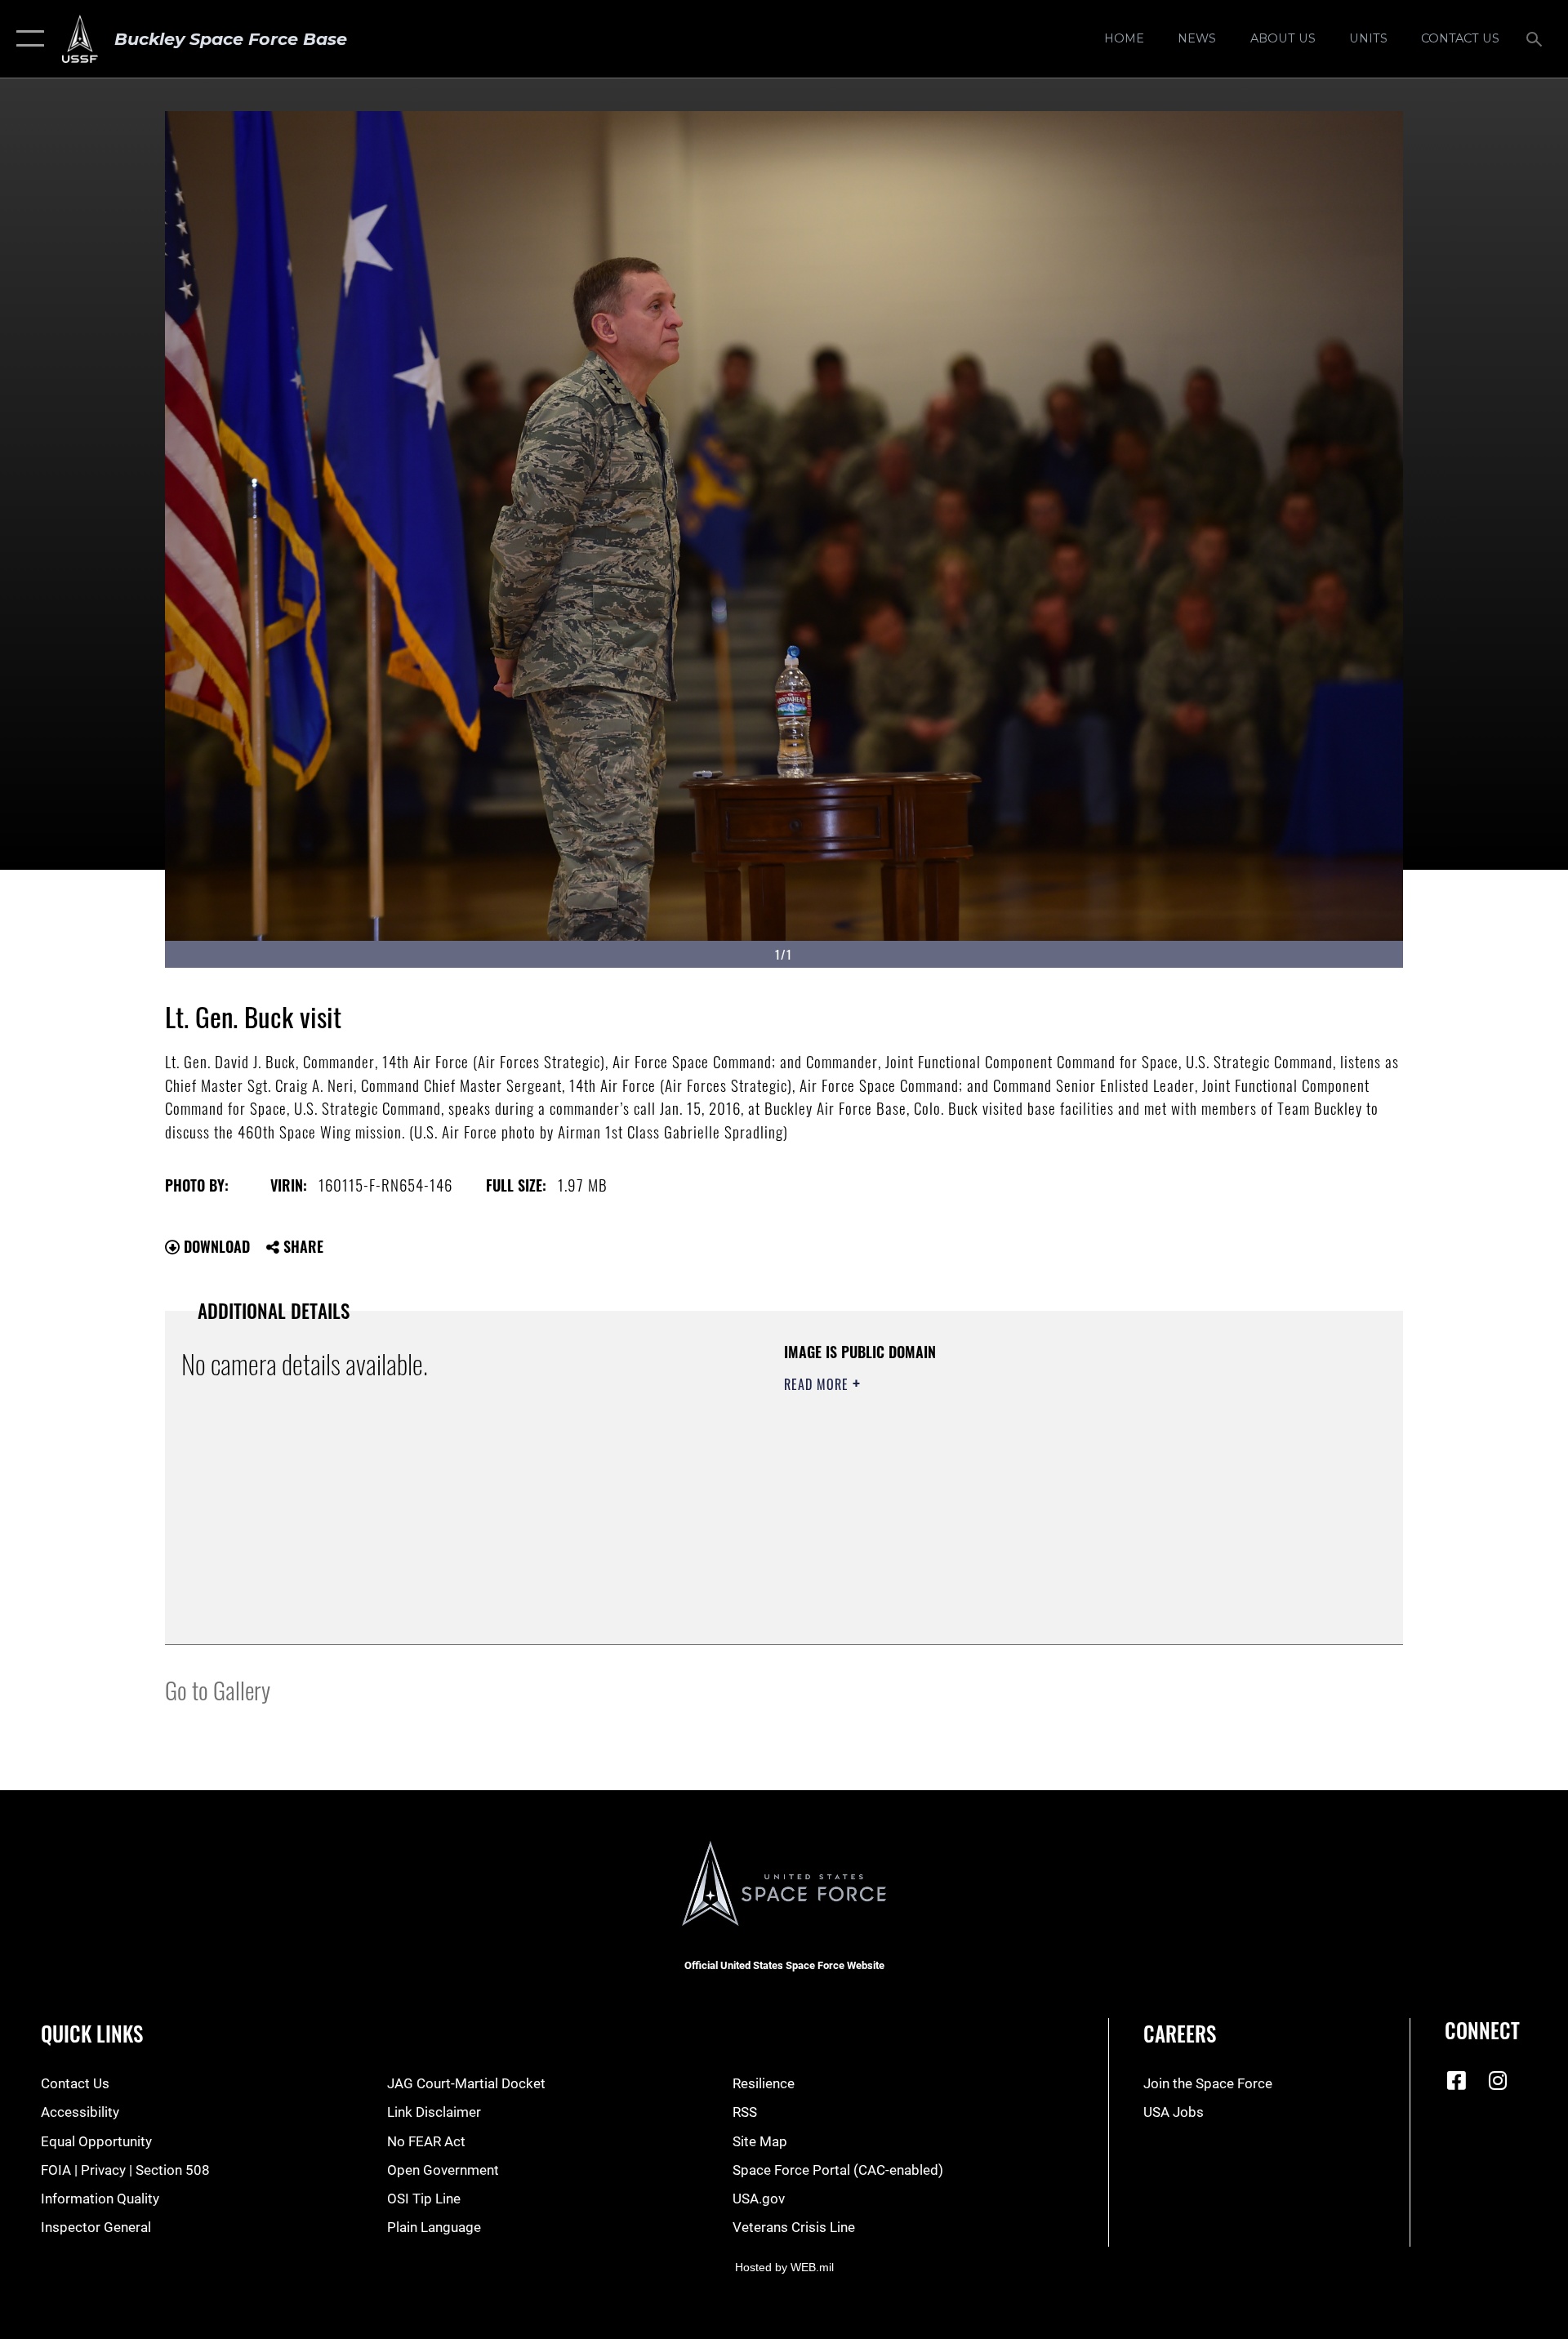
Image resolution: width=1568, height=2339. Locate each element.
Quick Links (92, 2033)
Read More (818, 1384)
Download (215, 1246)
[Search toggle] (1536, 39)
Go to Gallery (218, 1689)
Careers (1180, 2033)
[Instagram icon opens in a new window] (1498, 2080)
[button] (27, 39)
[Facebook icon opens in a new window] (1457, 2080)
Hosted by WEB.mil (784, 2267)
